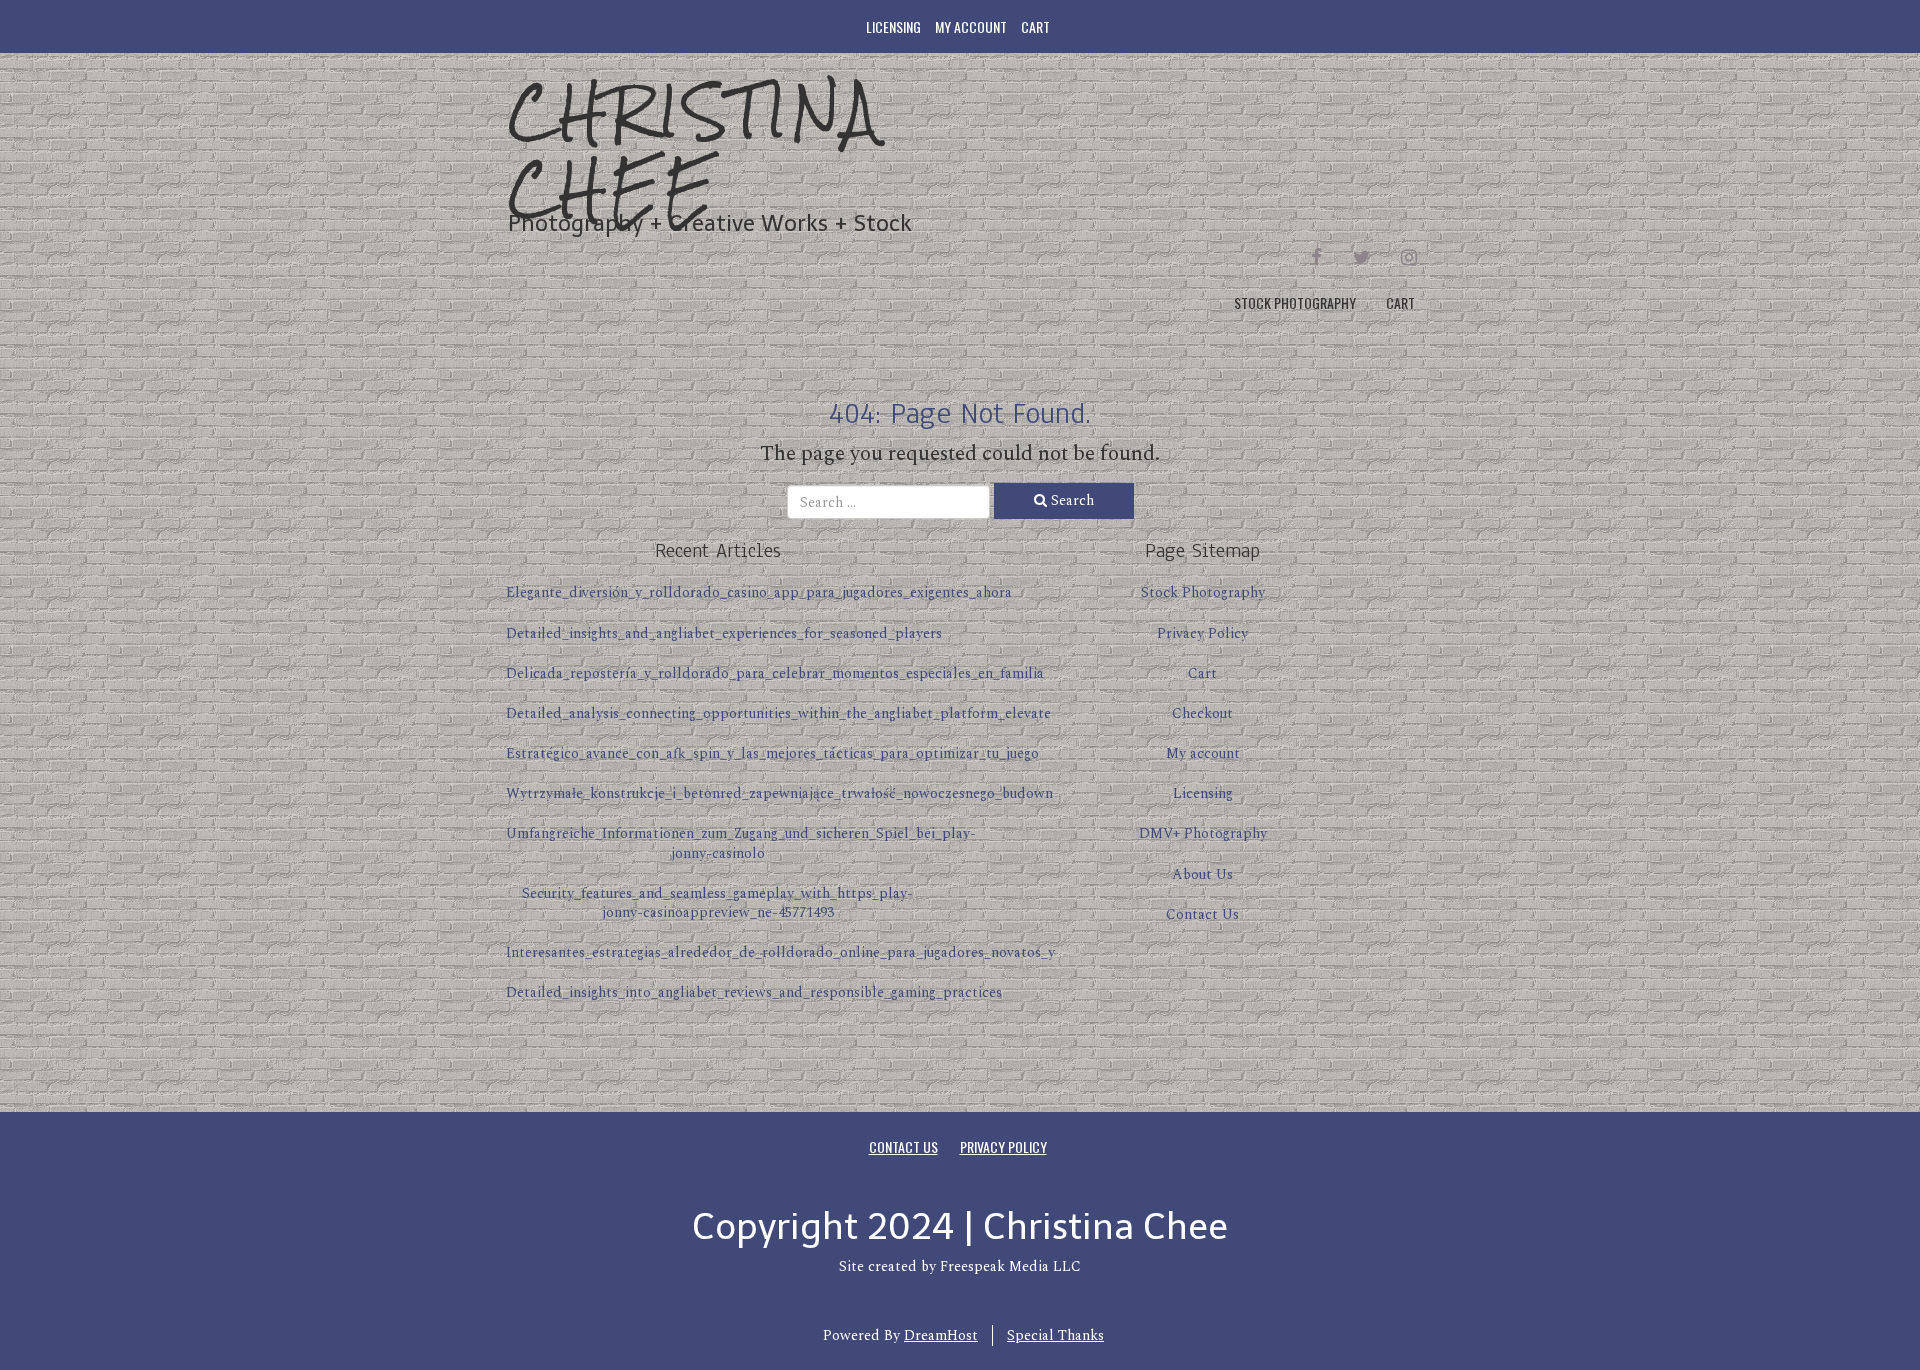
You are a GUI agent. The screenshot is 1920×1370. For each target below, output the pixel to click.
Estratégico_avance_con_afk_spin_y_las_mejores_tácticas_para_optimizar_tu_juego (772, 753)
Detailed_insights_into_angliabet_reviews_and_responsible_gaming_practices (754, 992)
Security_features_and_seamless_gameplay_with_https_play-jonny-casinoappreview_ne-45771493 (717, 903)
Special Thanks (1055, 1335)
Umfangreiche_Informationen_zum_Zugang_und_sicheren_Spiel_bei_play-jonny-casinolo (741, 843)
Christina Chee (695, 149)
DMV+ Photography (1203, 833)
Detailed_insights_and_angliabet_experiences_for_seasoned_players (724, 633)
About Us (1202, 874)
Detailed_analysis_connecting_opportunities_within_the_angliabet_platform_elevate (778, 713)
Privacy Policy (1202, 633)
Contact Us (1202, 914)
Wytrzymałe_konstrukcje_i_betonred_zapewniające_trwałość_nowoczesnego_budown (779, 793)
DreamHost (941, 1335)
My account (971, 26)
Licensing (893, 26)
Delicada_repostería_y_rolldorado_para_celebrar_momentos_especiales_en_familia (775, 673)
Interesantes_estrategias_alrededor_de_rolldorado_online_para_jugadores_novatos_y (780, 952)
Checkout (1202, 713)
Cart (1035, 26)
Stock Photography (1295, 302)
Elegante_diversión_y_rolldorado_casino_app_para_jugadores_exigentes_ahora (759, 592)
